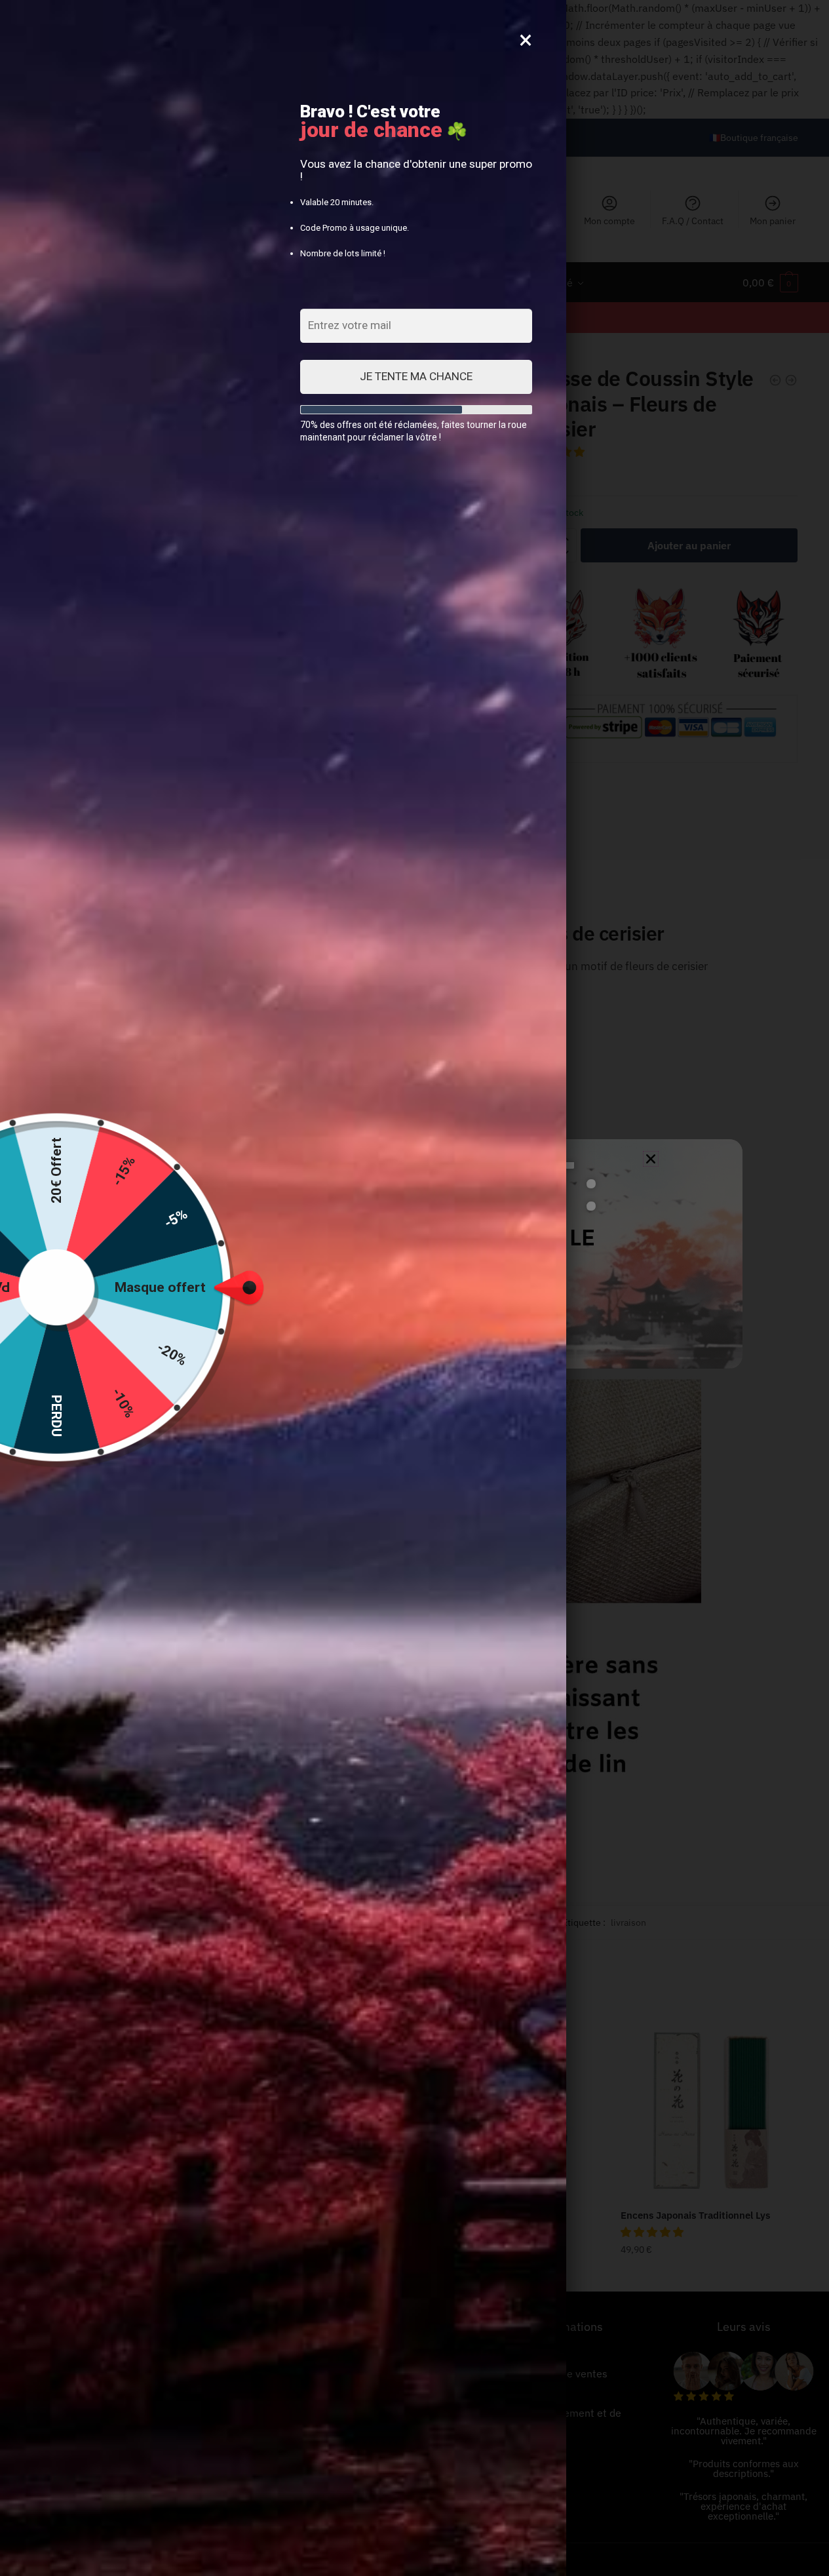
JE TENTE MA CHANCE (416, 376)
